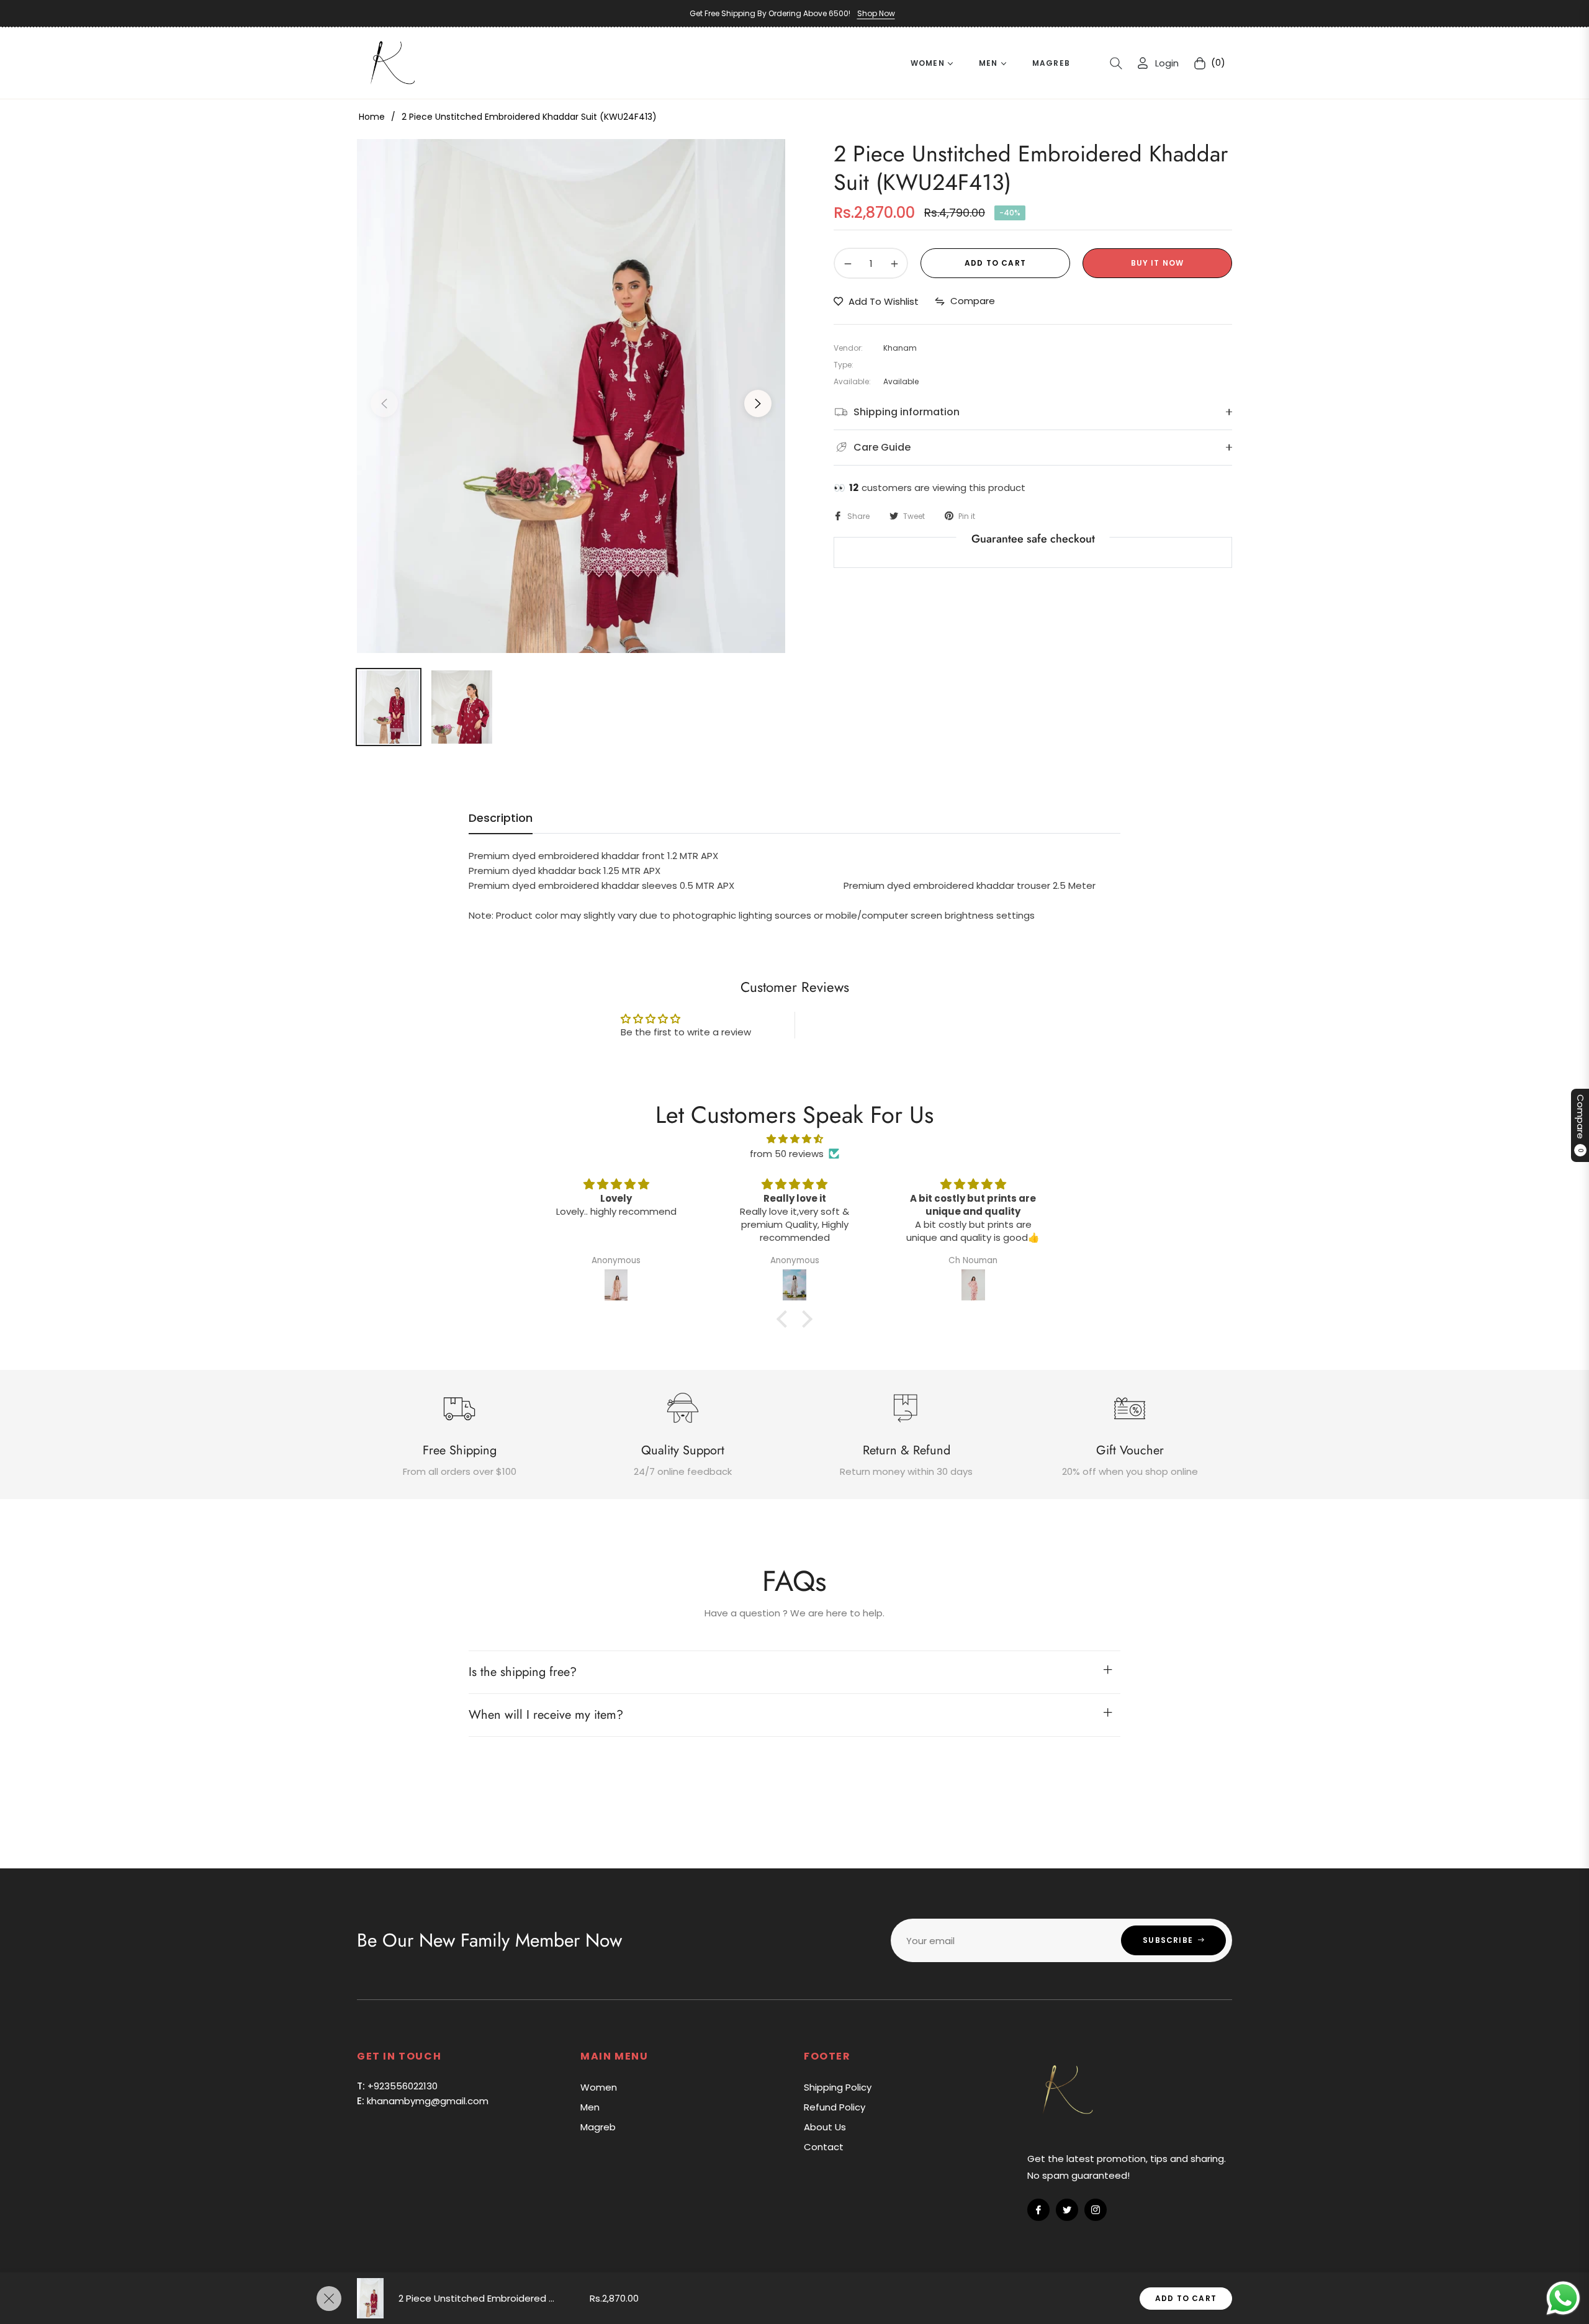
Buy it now (1158, 263)
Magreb (598, 2127)
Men (590, 2107)
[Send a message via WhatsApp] (1563, 2298)
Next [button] (758, 403)
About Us (825, 2127)
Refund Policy (835, 2107)
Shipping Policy (838, 2087)
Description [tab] (501, 818)
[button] (1116, 63)
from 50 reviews (787, 1154)
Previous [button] (384, 403)
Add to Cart (1186, 2298)
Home (372, 117)
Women (599, 2087)
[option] (571, 396)
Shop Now (876, 13)
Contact (824, 2147)
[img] (794, 1139)
